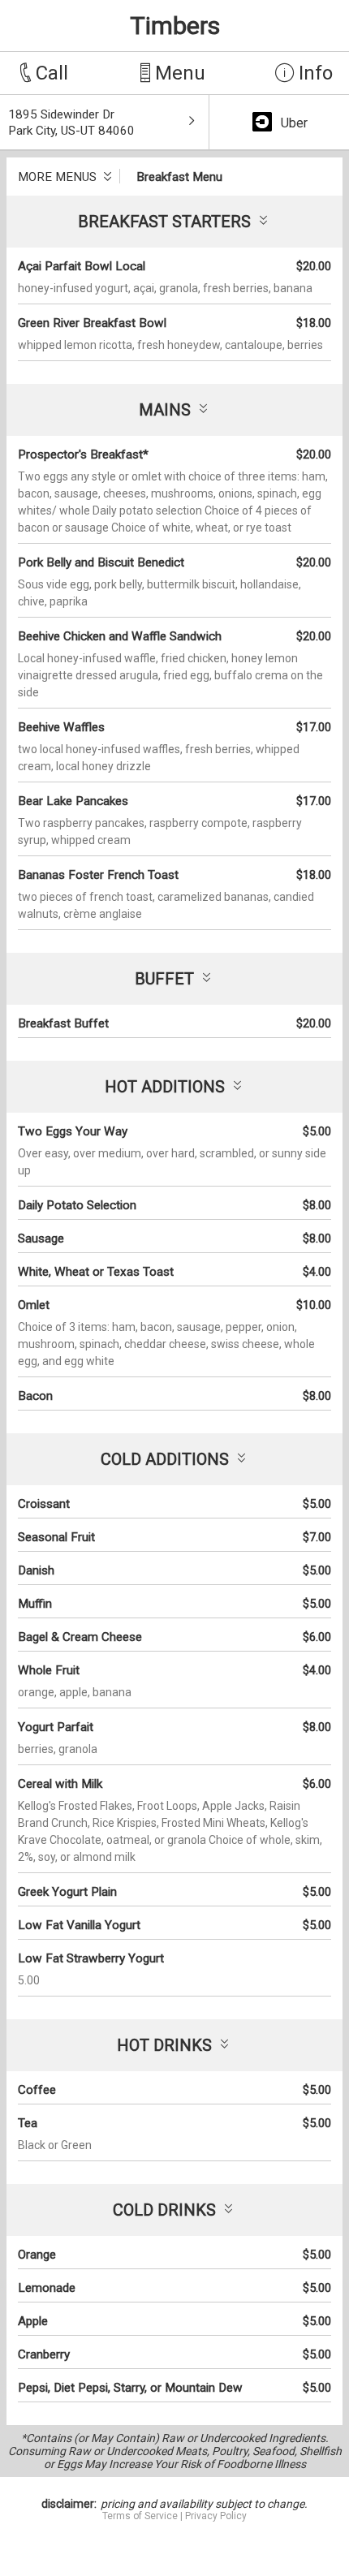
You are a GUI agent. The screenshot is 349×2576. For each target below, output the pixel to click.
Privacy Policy (216, 2516)
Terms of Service (140, 2516)
